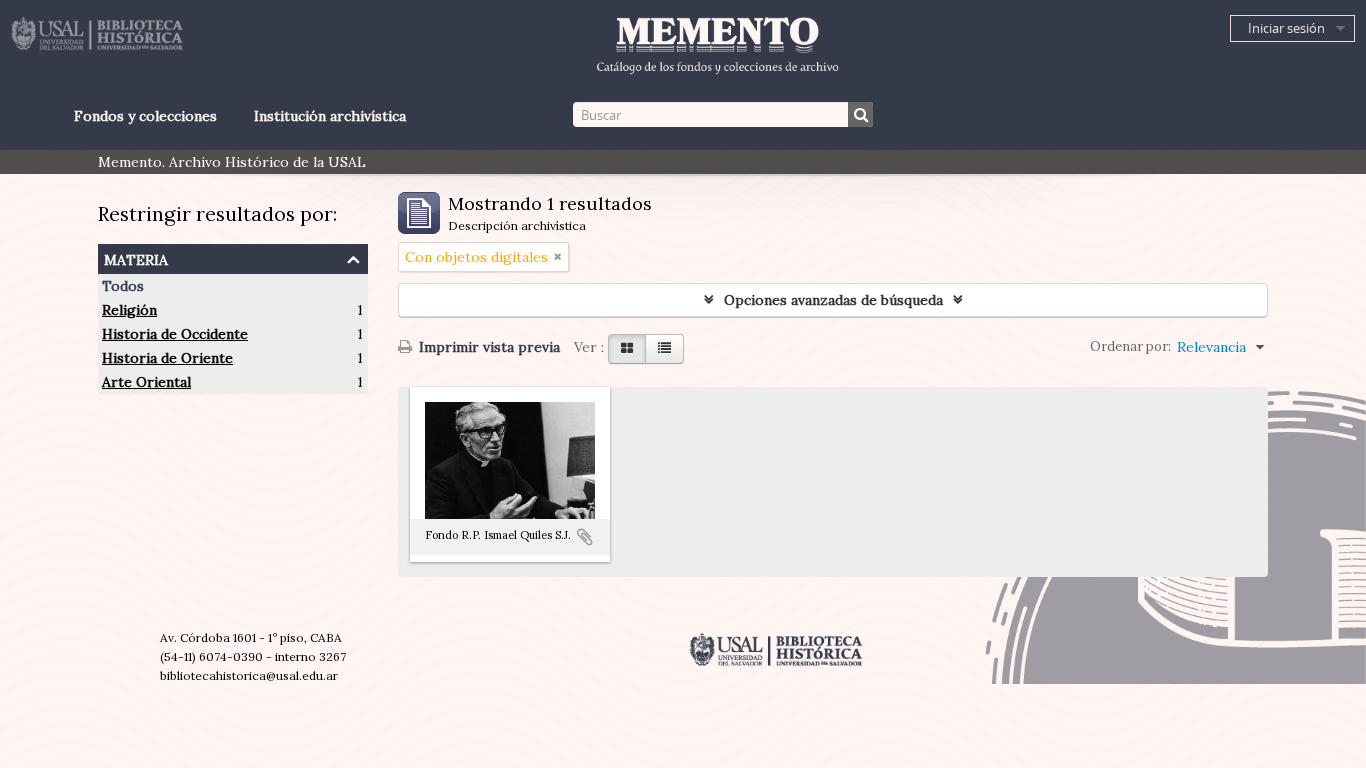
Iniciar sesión (1286, 28)
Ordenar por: (1130, 346)
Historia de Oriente (167, 358)
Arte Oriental (146, 382)
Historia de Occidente (175, 334)
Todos (123, 286)
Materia (136, 257)
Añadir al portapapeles (585, 537)
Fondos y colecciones (145, 116)
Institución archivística (330, 116)
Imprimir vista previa (487, 347)
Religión (129, 310)
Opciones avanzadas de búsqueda (833, 300)
